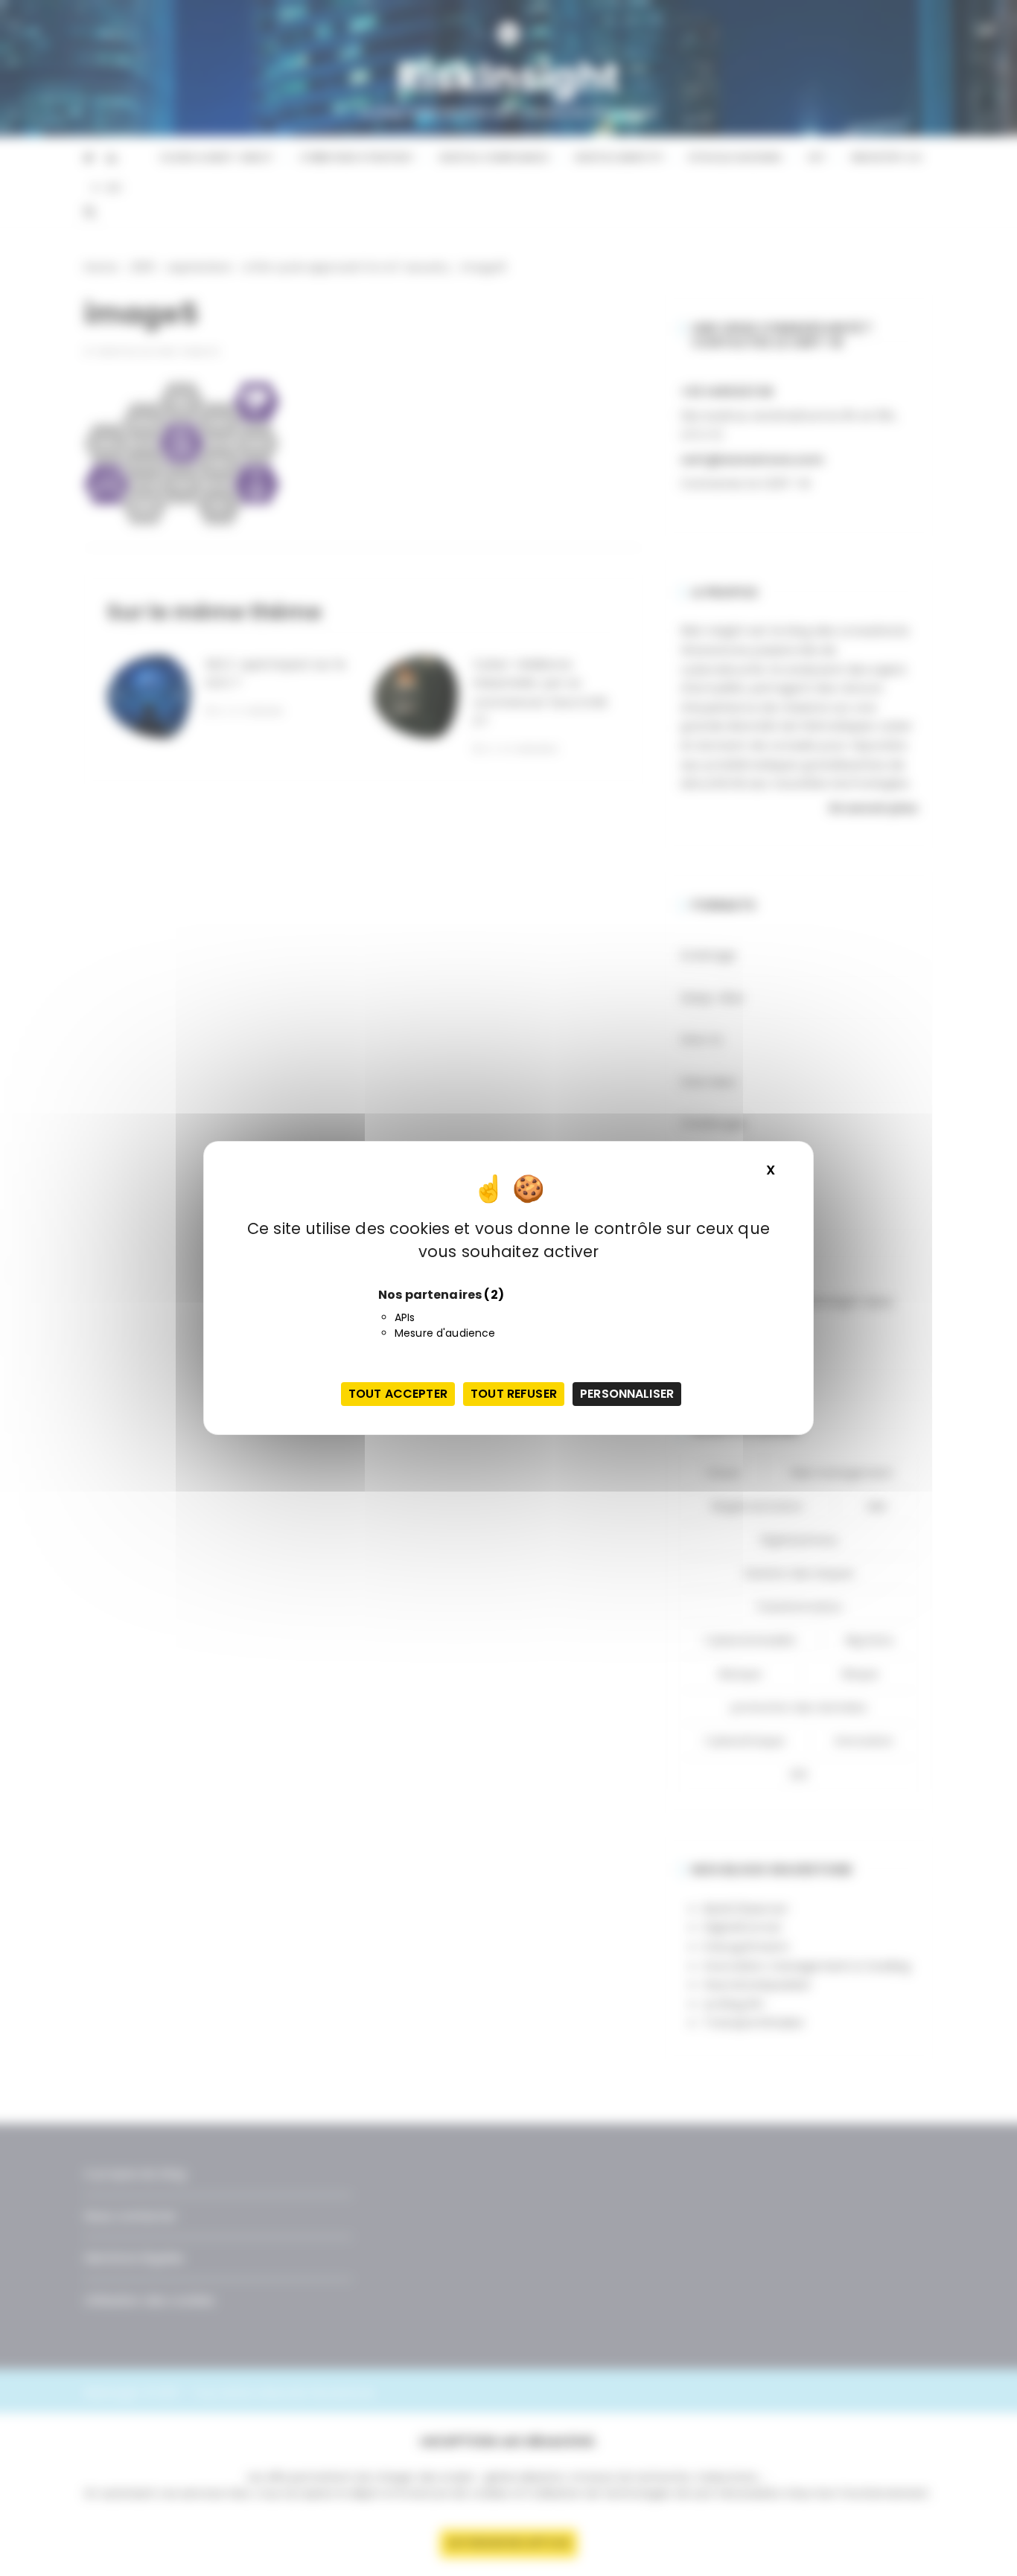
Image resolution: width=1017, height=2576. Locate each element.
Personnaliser (627, 1394)
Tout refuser (514, 1394)
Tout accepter (398, 1394)
